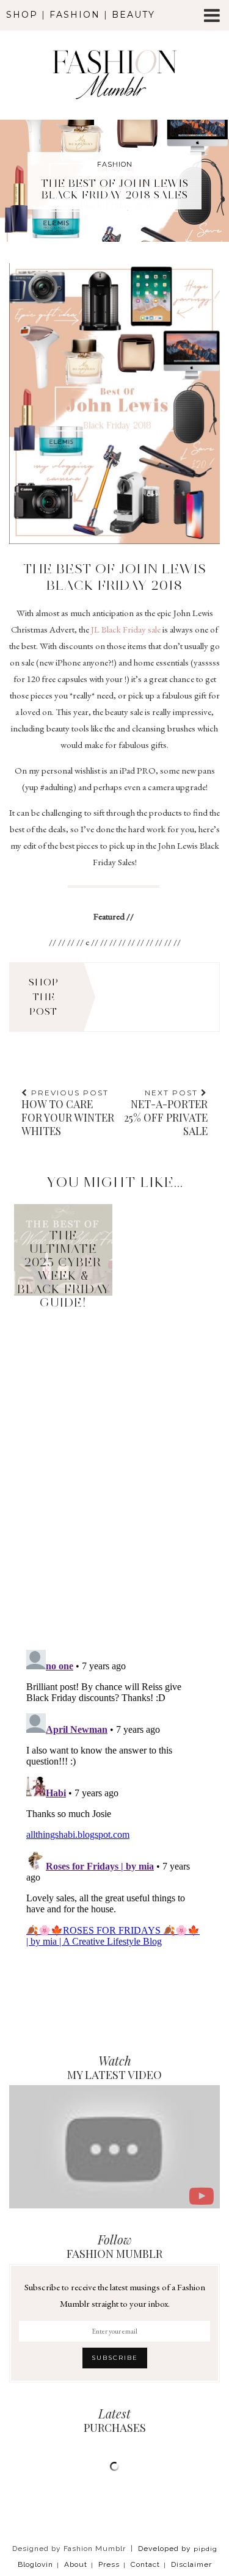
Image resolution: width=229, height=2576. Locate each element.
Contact (145, 2564)
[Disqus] (114, 1457)
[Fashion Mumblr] (114, 58)
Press (109, 2564)
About (76, 2564)
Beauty (133, 15)
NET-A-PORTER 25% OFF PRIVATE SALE (166, 1113)
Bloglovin (35, 2564)
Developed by (178, 2549)
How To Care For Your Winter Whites (68, 1113)
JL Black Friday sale (126, 629)
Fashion (75, 15)
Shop (22, 15)
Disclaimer (191, 2564)
